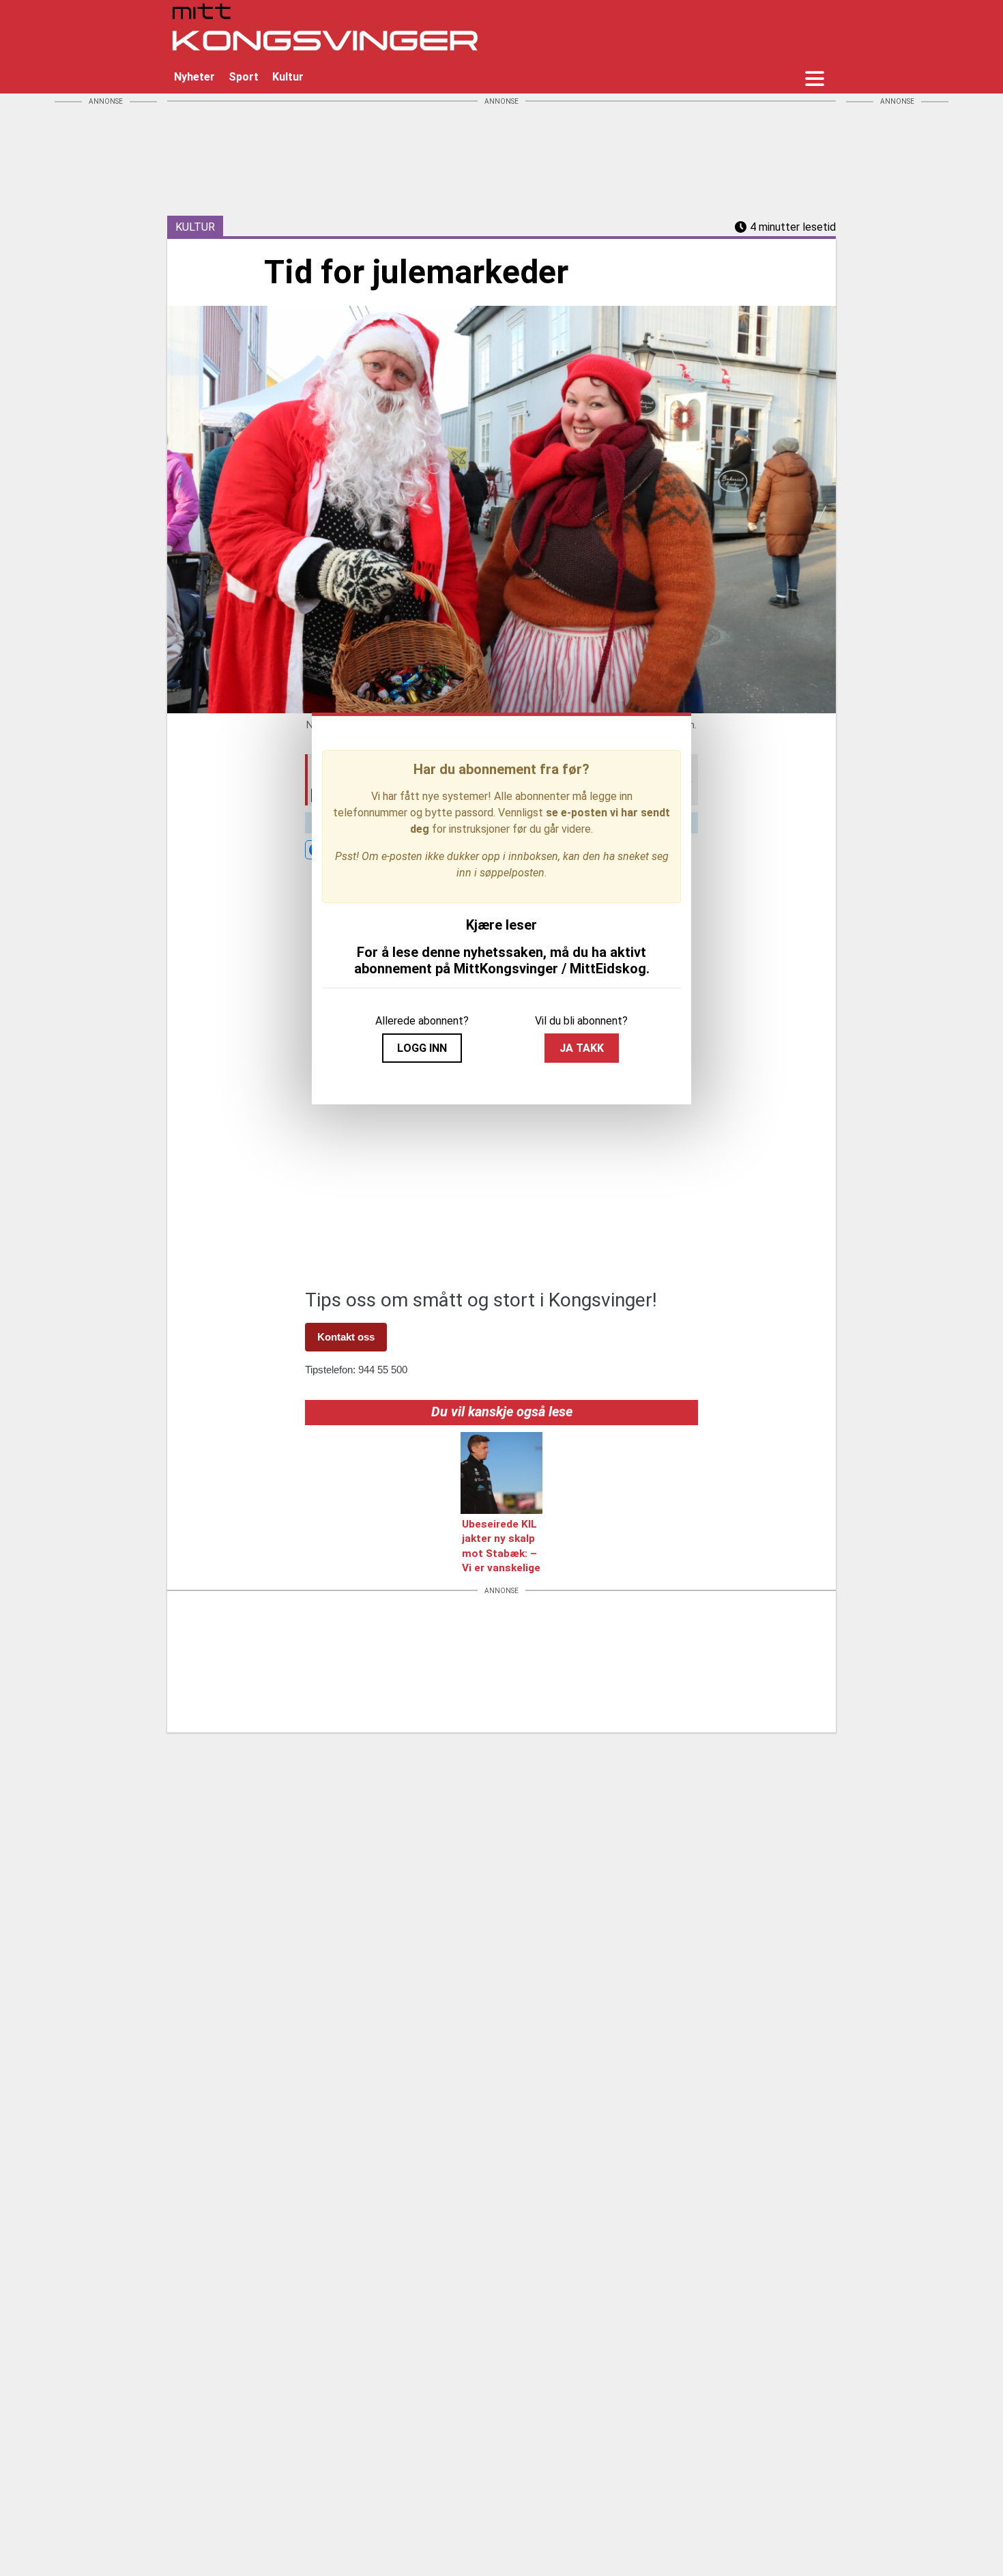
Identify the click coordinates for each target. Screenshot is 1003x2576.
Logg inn (422, 1048)
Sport (244, 77)
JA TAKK (582, 1048)
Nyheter (194, 77)
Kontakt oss (346, 1337)
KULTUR (195, 227)
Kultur (288, 77)
